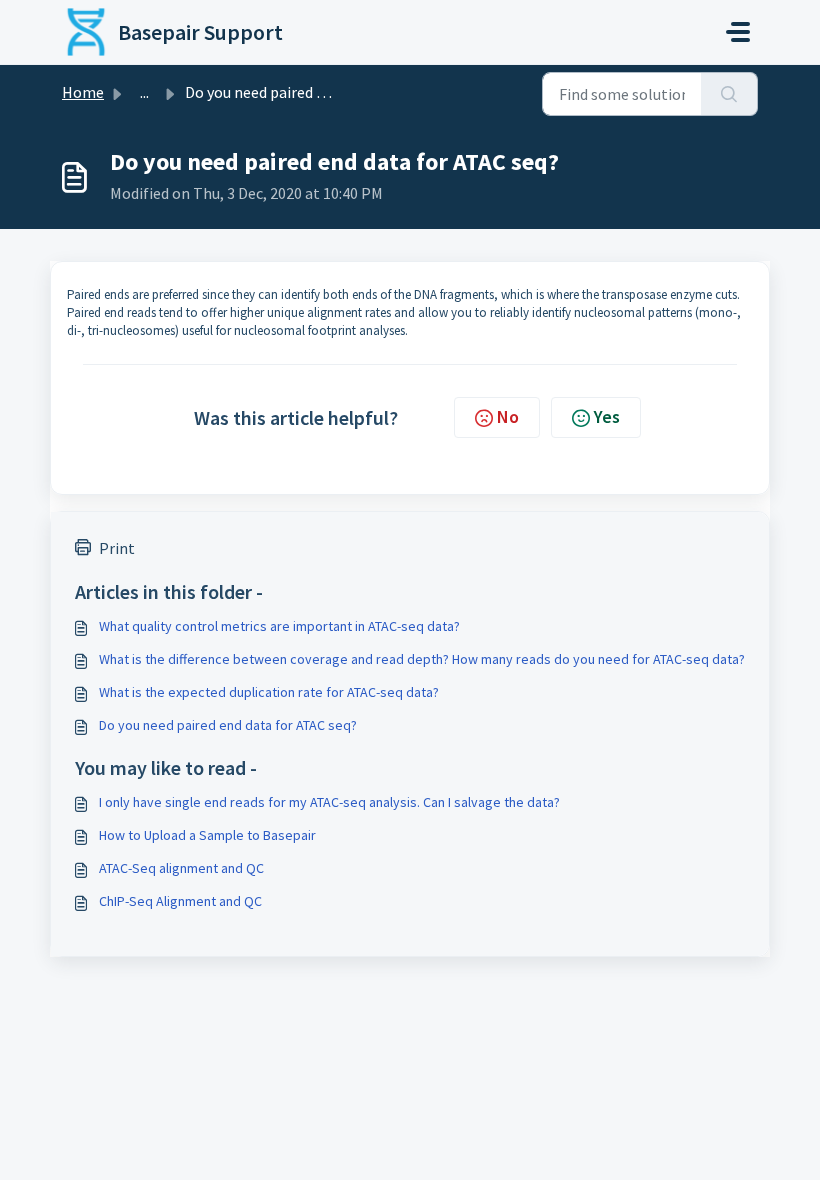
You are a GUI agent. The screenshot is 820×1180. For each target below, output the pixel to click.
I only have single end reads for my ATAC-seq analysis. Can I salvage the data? (329, 802)
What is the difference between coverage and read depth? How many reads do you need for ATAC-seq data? (422, 659)
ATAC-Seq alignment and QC (181, 868)
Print (117, 548)
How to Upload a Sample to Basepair (207, 835)
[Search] (729, 94)
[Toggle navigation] (738, 32)
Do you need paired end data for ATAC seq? (228, 725)
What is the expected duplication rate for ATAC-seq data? (269, 692)
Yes (607, 416)
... (144, 92)
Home (83, 92)
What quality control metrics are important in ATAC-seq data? (279, 626)
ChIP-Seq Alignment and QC (180, 901)
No (508, 416)
